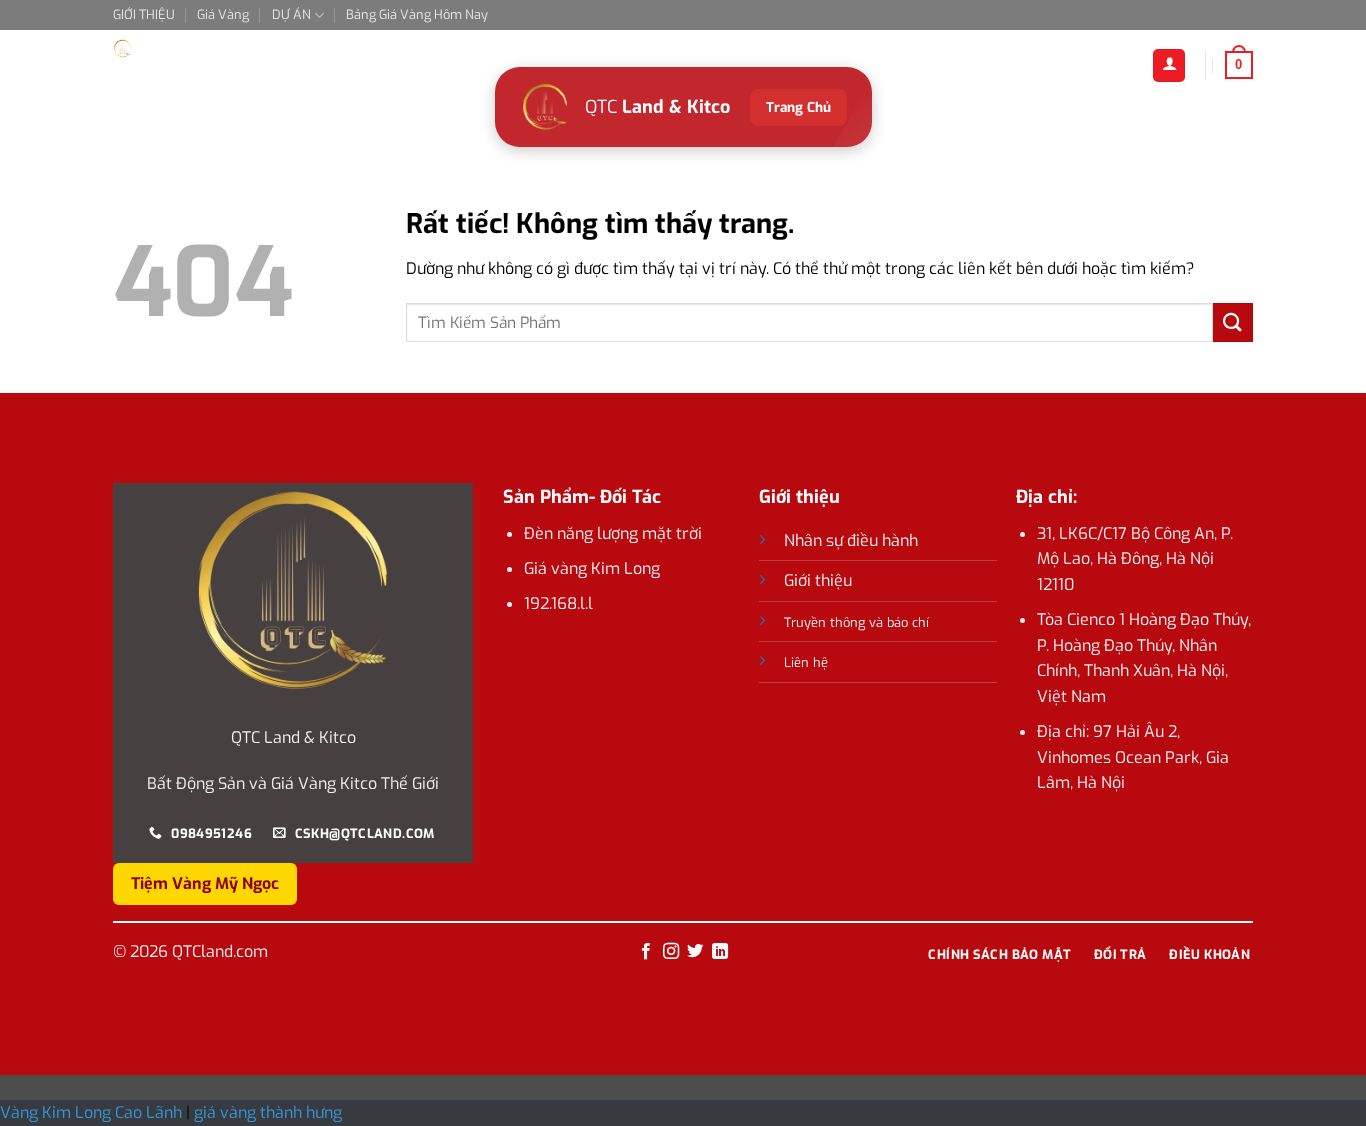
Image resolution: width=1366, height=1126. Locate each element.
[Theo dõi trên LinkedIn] (720, 952)
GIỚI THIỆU (144, 14)
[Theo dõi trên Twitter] (695, 952)
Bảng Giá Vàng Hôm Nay (417, 14)
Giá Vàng (223, 14)
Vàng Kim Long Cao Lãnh (93, 1112)
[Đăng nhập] (1169, 65)
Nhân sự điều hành (851, 540)
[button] (1239, 65)
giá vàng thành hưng (268, 1112)
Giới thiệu (818, 580)
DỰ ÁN (291, 14)
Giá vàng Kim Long (592, 568)
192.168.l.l (558, 603)
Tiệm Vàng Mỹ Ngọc (205, 883)
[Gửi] (1233, 322)
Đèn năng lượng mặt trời (613, 533)
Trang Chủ (798, 107)
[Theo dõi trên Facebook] (646, 952)
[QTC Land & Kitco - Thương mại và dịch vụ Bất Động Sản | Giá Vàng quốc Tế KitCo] (213, 48)
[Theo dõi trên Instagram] (671, 952)
